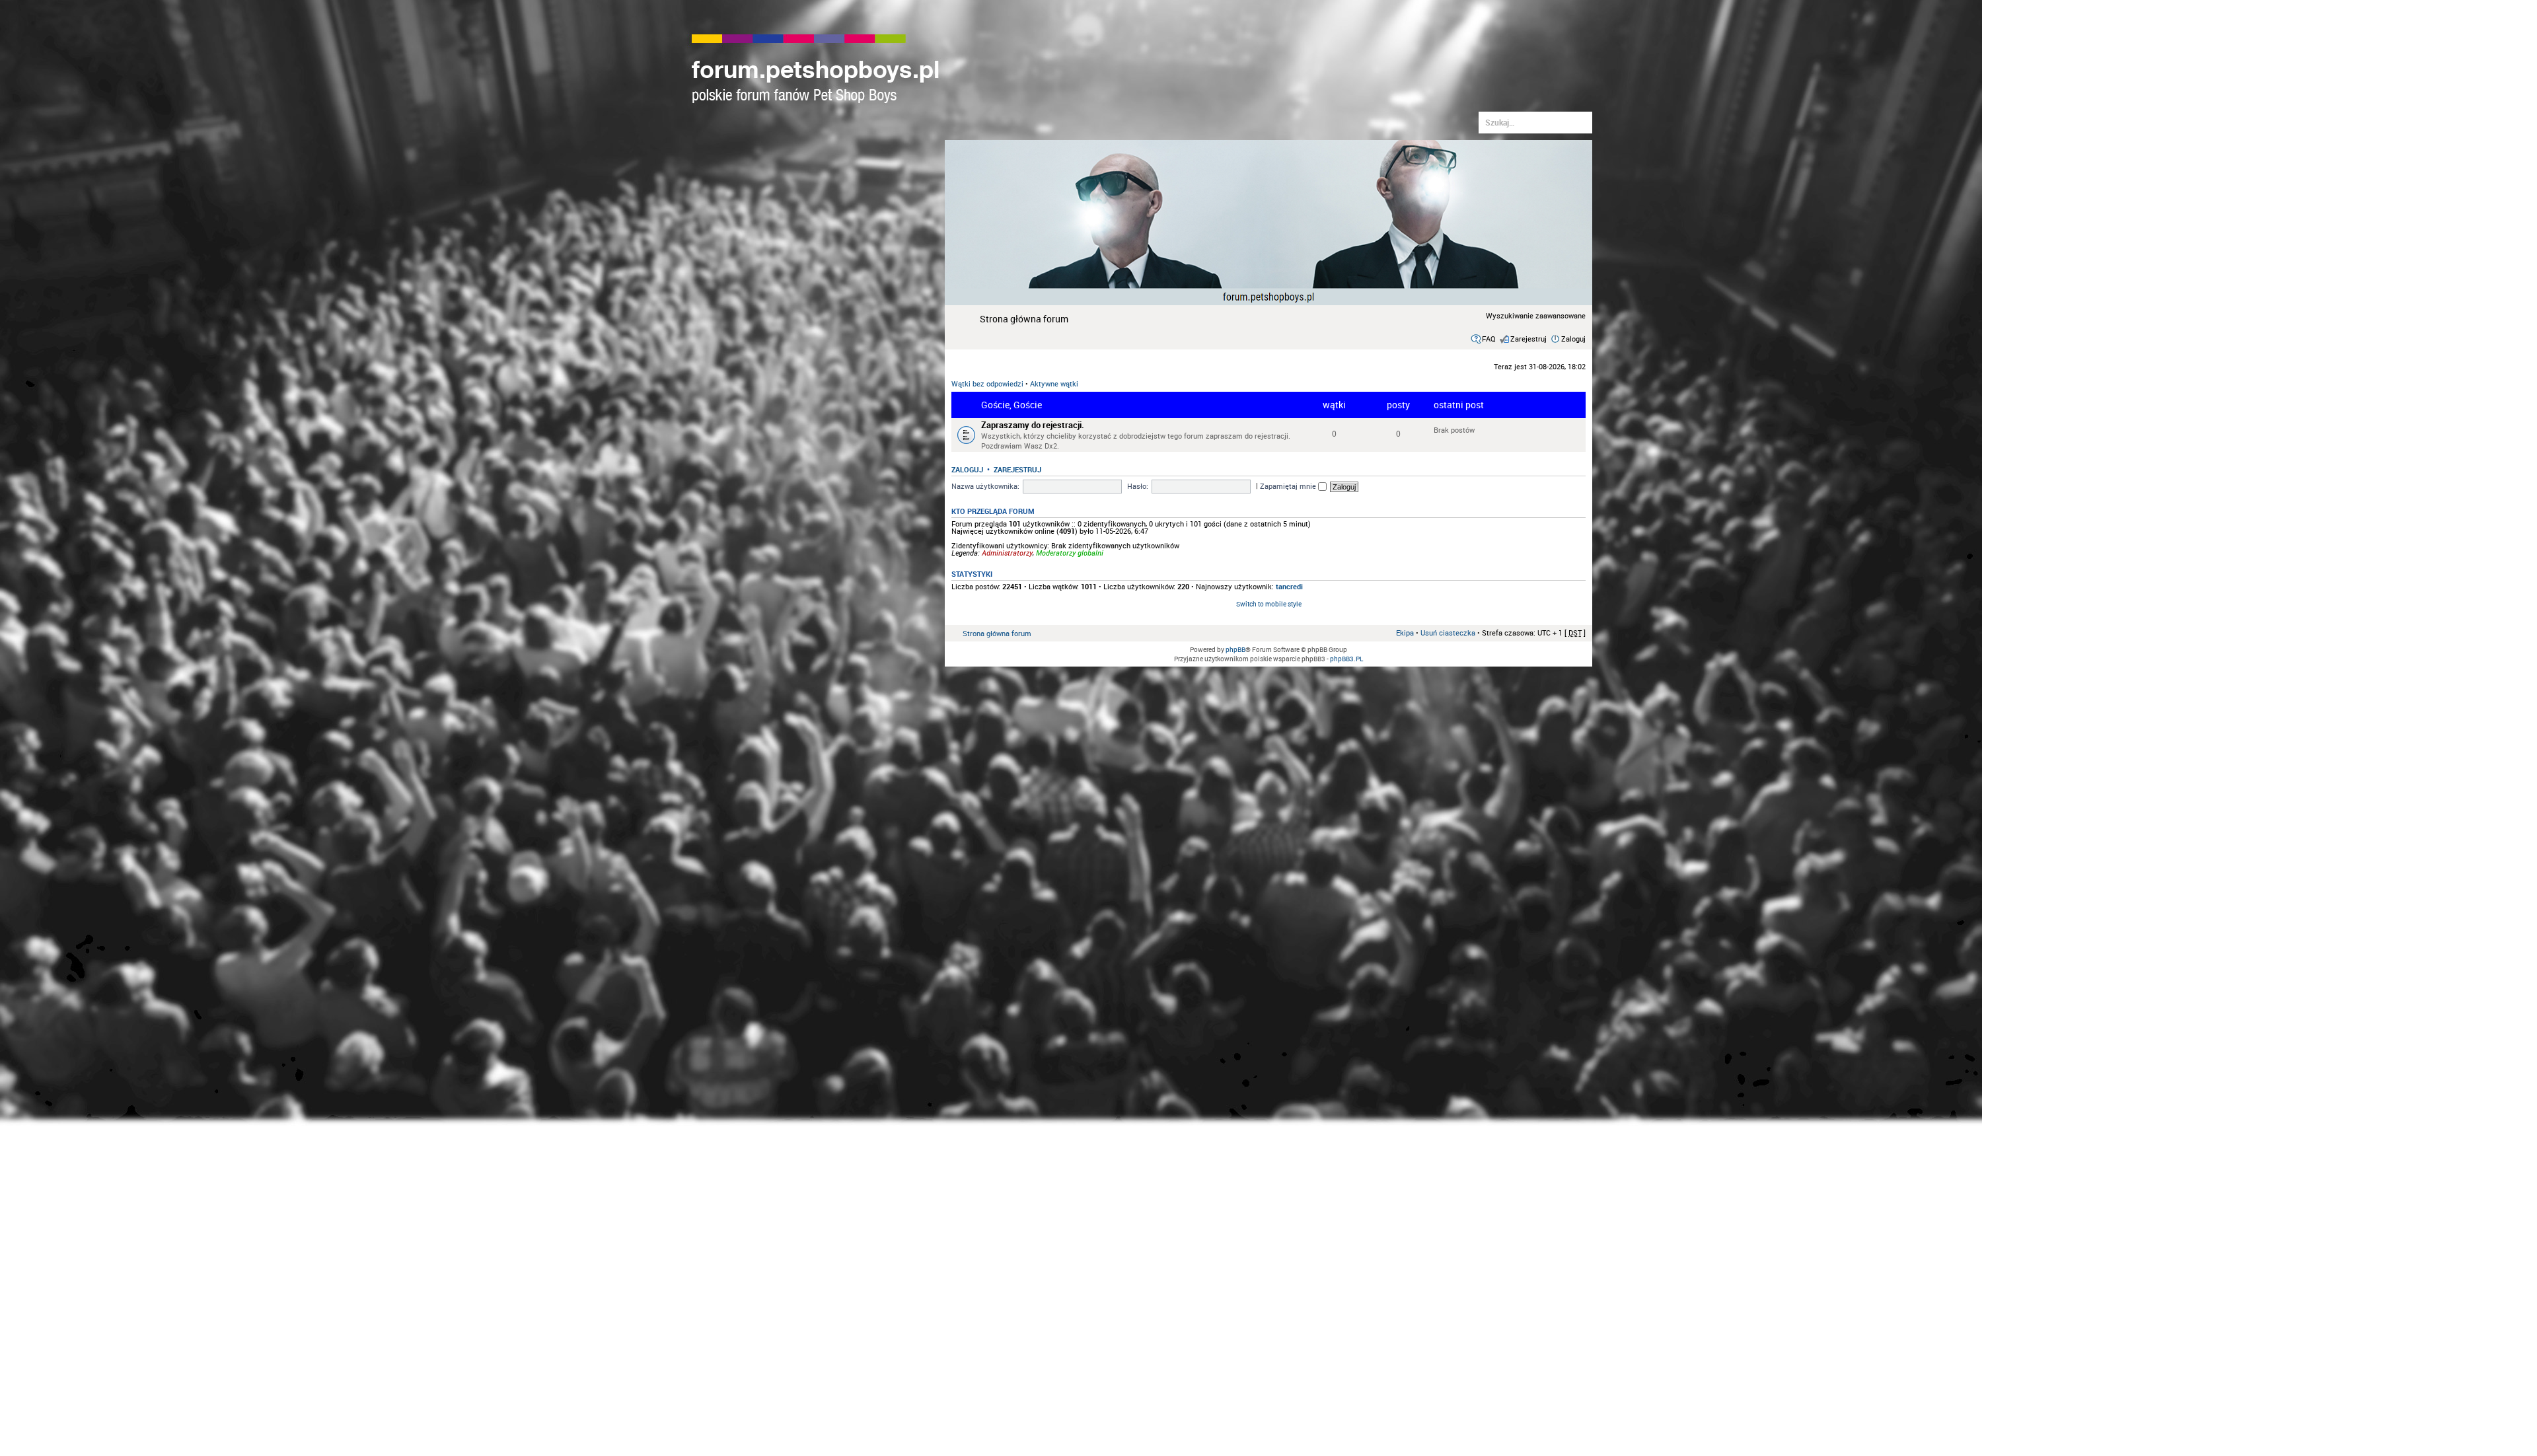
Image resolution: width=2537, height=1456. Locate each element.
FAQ (1489, 339)
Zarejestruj (1528, 339)
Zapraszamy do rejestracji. (1033, 425)
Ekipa (1405, 633)
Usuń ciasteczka (1448, 633)
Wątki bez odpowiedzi (987, 383)
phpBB (1235, 649)
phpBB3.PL (1346, 659)
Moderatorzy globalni (1070, 553)
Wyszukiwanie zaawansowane (1536, 315)
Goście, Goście (1011, 405)
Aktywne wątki (1054, 383)
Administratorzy (1007, 553)
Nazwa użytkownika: (985, 486)
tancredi (1289, 586)
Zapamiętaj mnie (1289, 486)
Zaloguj (1573, 339)
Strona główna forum (1024, 319)
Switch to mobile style (1269, 604)
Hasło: (1138, 486)
